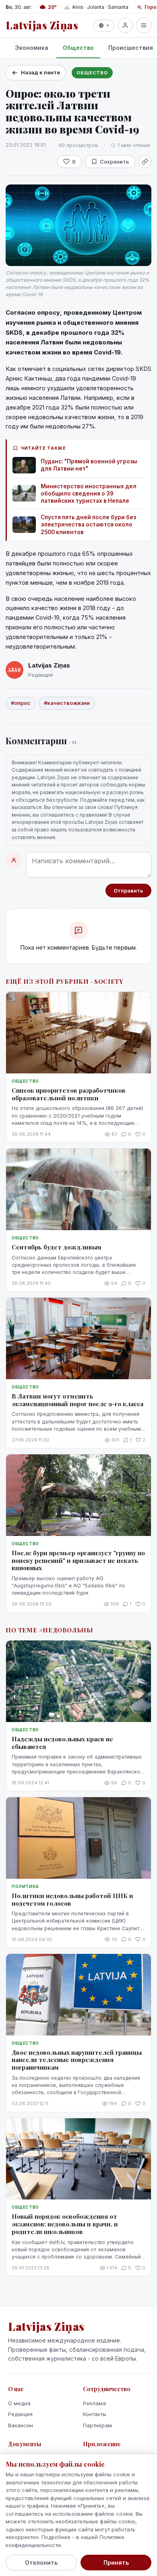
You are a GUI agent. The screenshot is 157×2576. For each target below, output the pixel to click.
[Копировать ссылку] (145, 162)
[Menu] (144, 25)
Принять (116, 2563)
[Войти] (125, 25)
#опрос (21, 703)
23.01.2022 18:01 (26, 145)
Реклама (94, 2403)
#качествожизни (67, 703)
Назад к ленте (40, 72)
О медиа (19, 2403)
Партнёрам (97, 2425)
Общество (78, 48)
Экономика (32, 48)
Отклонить (41, 2563)
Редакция (20, 2414)
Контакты (95, 2414)
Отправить (128, 891)
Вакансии (21, 2425)
